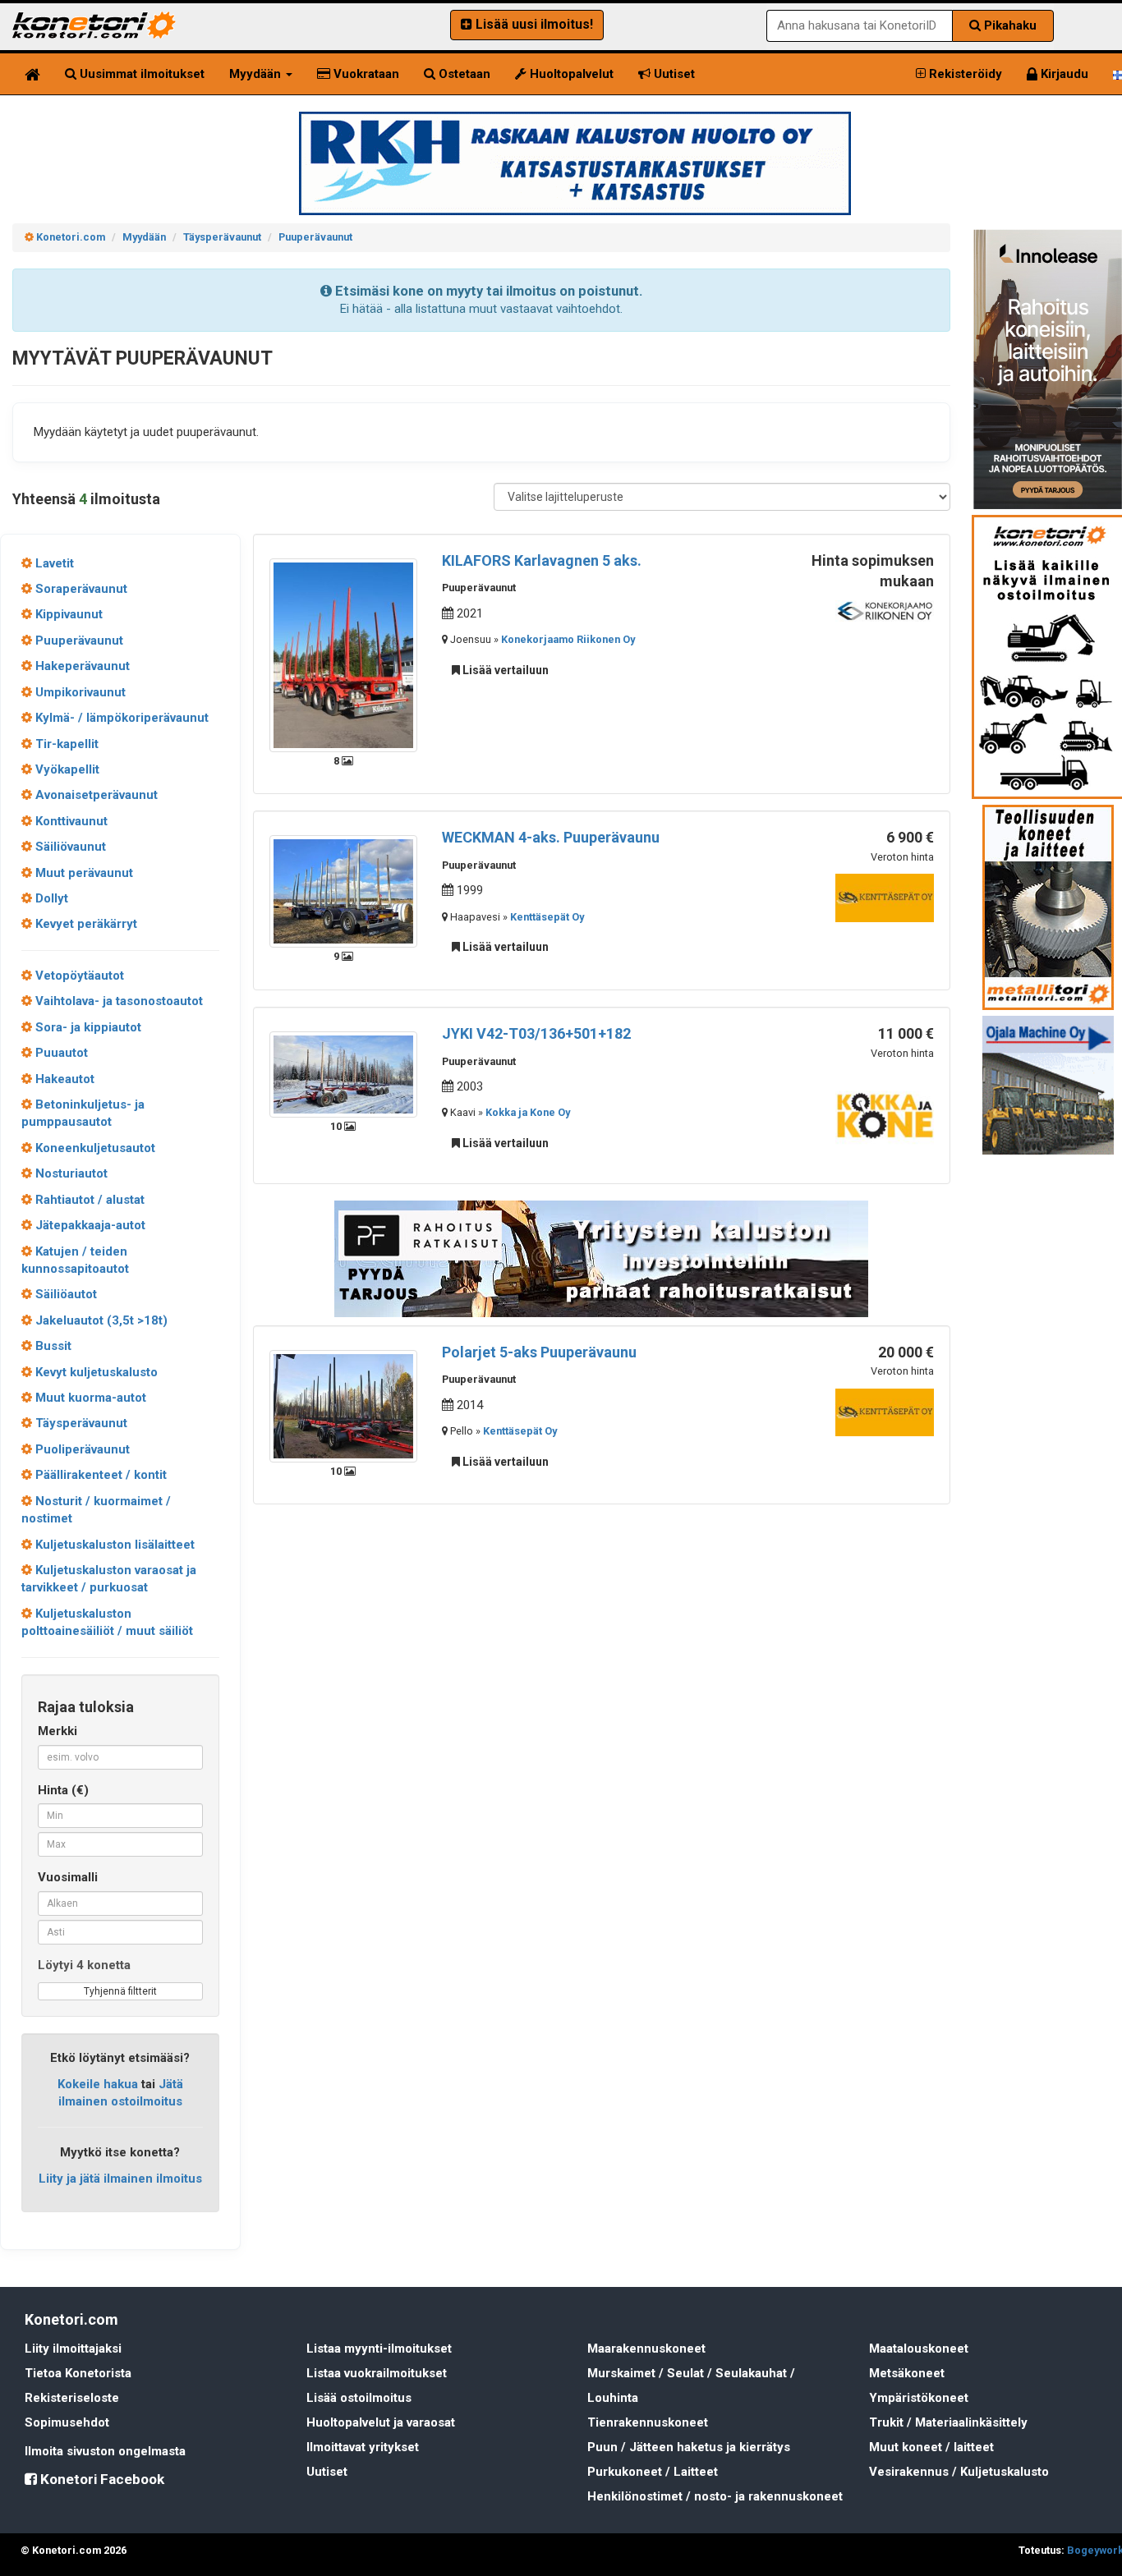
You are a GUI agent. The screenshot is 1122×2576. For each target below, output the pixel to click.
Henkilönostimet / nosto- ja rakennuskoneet (715, 2496)
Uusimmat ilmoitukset (140, 74)
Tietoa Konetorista (78, 2373)
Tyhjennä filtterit (120, 1991)
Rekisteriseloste (72, 2398)
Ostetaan (463, 74)
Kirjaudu (1063, 74)
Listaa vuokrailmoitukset (377, 2373)
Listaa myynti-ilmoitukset (379, 2349)
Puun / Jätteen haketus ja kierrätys (689, 2447)
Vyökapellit (66, 769)
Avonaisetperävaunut (95, 795)
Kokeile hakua (98, 2084)
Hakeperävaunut (81, 666)
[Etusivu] (32, 74)
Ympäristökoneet (919, 2398)
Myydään (257, 74)
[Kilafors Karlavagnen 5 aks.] (343, 654)
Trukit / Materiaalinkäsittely (948, 2422)
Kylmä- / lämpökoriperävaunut (120, 718)
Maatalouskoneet (919, 2349)
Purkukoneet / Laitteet (653, 2472)
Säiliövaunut (69, 847)
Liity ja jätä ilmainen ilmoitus (120, 2179)
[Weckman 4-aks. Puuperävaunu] (343, 891)
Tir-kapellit (65, 744)
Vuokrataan (365, 74)
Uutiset (673, 74)
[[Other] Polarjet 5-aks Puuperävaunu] (343, 1405)
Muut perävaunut (83, 873)
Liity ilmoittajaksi (73, 2349)
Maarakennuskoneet (646, 2349)
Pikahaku (1009, 25)
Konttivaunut (70, 821)
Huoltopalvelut (570, 74)
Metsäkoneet (907, 2373)
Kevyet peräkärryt (85, 924)
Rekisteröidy (964, 74)
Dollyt (50, 898)
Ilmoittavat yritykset (363, 2447)
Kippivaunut (67, 614)
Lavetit (53, 563)
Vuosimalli (68, 1877)
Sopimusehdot (67, 2422)
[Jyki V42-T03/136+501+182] (343, 1073)
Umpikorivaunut (79, 692)
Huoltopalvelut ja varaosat (381, 2422)
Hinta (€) (63, 1790)
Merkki (57, 1731)
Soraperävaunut (80, 589)
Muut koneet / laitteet (931, 2447)
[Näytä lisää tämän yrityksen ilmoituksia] (885, 610)
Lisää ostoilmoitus (359, 2398)
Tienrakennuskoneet (648, 2422)
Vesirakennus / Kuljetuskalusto (959, 2472)
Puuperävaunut (78, 641)
